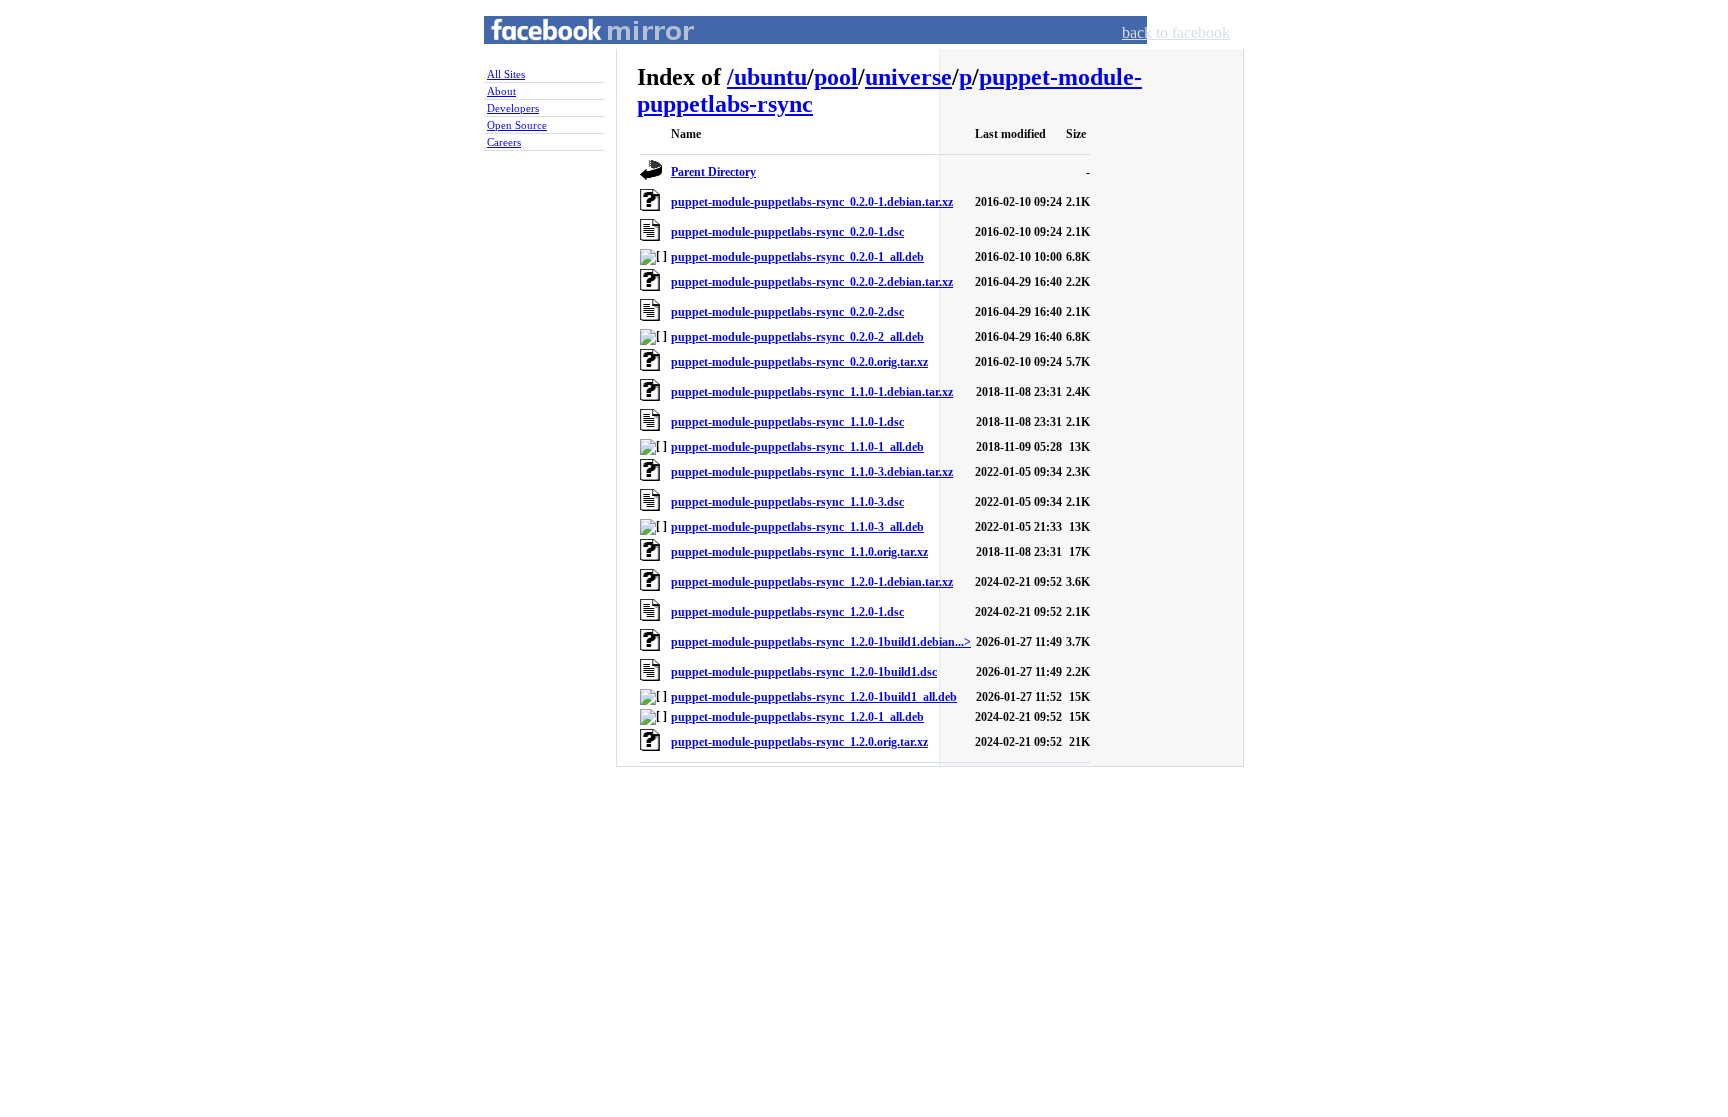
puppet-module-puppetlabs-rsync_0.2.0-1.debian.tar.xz (812, 202)
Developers (513, 108)
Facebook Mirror (574, 53)
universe (908, 77)
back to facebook (1176, 32)
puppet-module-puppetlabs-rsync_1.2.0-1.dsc (787, 612)
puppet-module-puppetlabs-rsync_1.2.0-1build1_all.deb (814, 697)
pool (836, 77)
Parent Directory (713, 172)
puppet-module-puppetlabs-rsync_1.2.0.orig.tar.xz (799, 742)
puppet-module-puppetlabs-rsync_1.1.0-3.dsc (787, 502)
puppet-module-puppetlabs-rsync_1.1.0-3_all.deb (797, 527)
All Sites (506, 74)
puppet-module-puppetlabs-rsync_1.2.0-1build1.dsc (804, 672)
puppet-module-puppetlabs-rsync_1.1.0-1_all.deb (797, 447)
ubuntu (770, 77)
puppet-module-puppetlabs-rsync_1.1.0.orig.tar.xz (799, 552)
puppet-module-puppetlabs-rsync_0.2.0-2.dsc (787, 312)
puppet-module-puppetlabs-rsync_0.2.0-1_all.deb (797, 257)
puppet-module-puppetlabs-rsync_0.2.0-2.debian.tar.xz (812, 282)
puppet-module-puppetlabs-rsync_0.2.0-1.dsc (787, 232)
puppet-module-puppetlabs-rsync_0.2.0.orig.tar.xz (799, 362)
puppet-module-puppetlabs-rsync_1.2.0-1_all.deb (797, 717)
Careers (504, 142)
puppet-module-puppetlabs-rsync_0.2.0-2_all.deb (797, 337)
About (501, 91)
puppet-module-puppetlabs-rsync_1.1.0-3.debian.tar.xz (812, 472)
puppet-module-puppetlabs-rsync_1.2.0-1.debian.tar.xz (812, 582)
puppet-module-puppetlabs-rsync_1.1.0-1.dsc (787, 422)
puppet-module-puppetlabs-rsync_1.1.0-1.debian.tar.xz (812, 392)
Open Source (517, 125)
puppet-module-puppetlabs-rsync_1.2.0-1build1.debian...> (821, 642)
